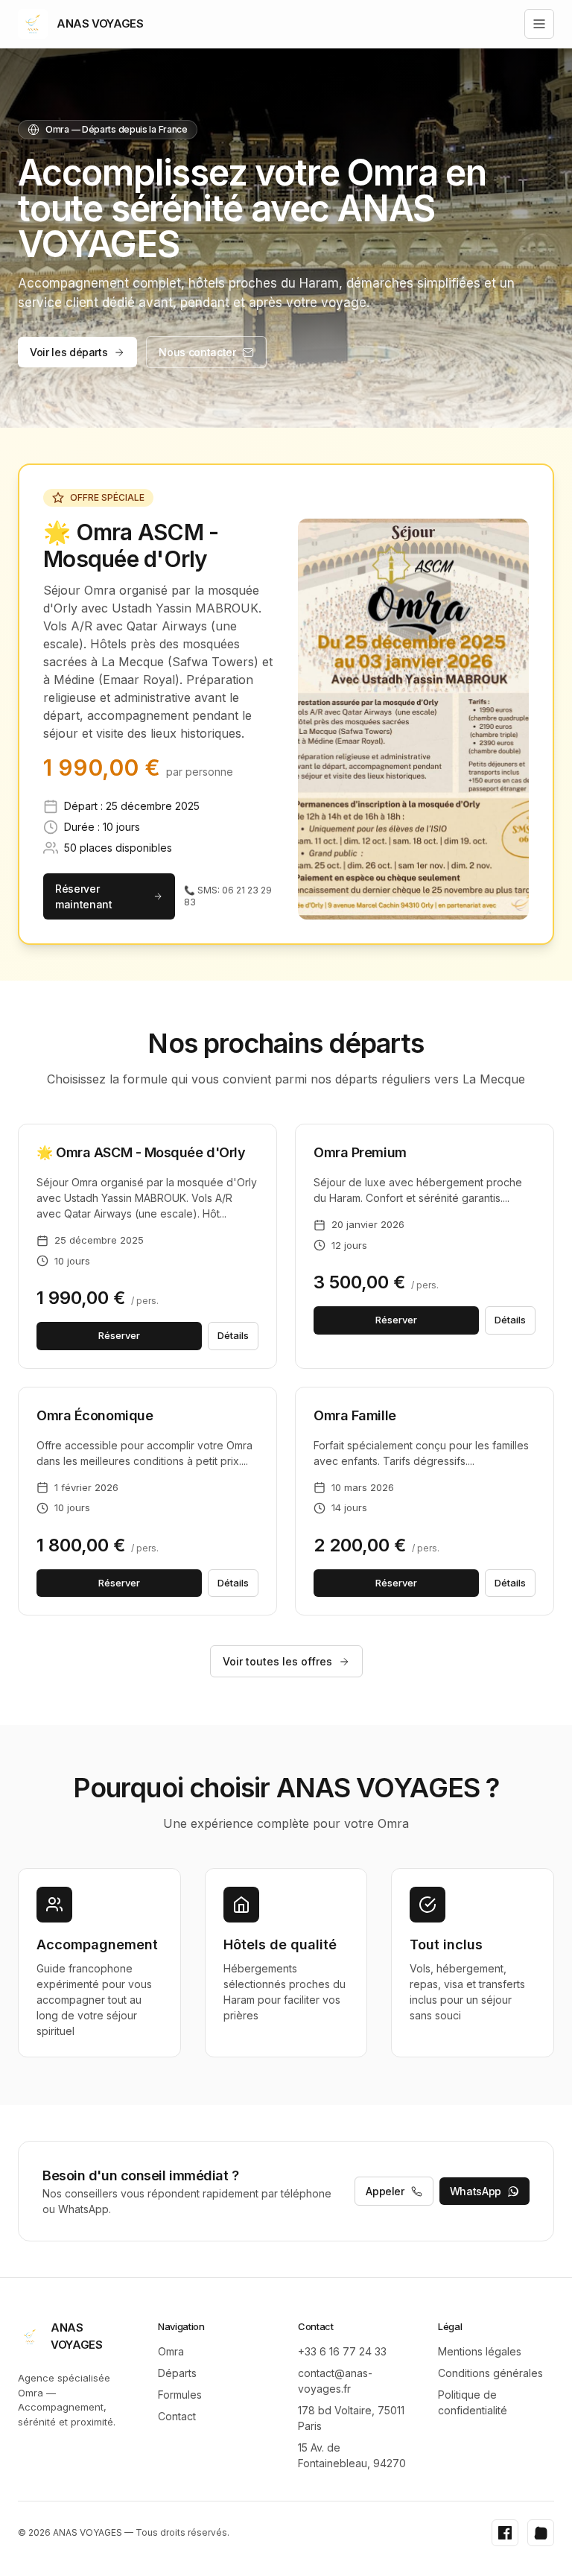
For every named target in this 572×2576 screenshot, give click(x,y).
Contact (177, 2416)
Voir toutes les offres (277, 1661)
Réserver (119, 1335)
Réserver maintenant (84, 896)
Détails (233, 1335)
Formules (180, 2395)
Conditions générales (490, 2373)
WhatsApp (476, 2191)
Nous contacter (197, 352)
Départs (177, 2373)
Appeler (385, 2191)
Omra (171, 2351)
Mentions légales (480, 2351)
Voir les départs (69, 352)
